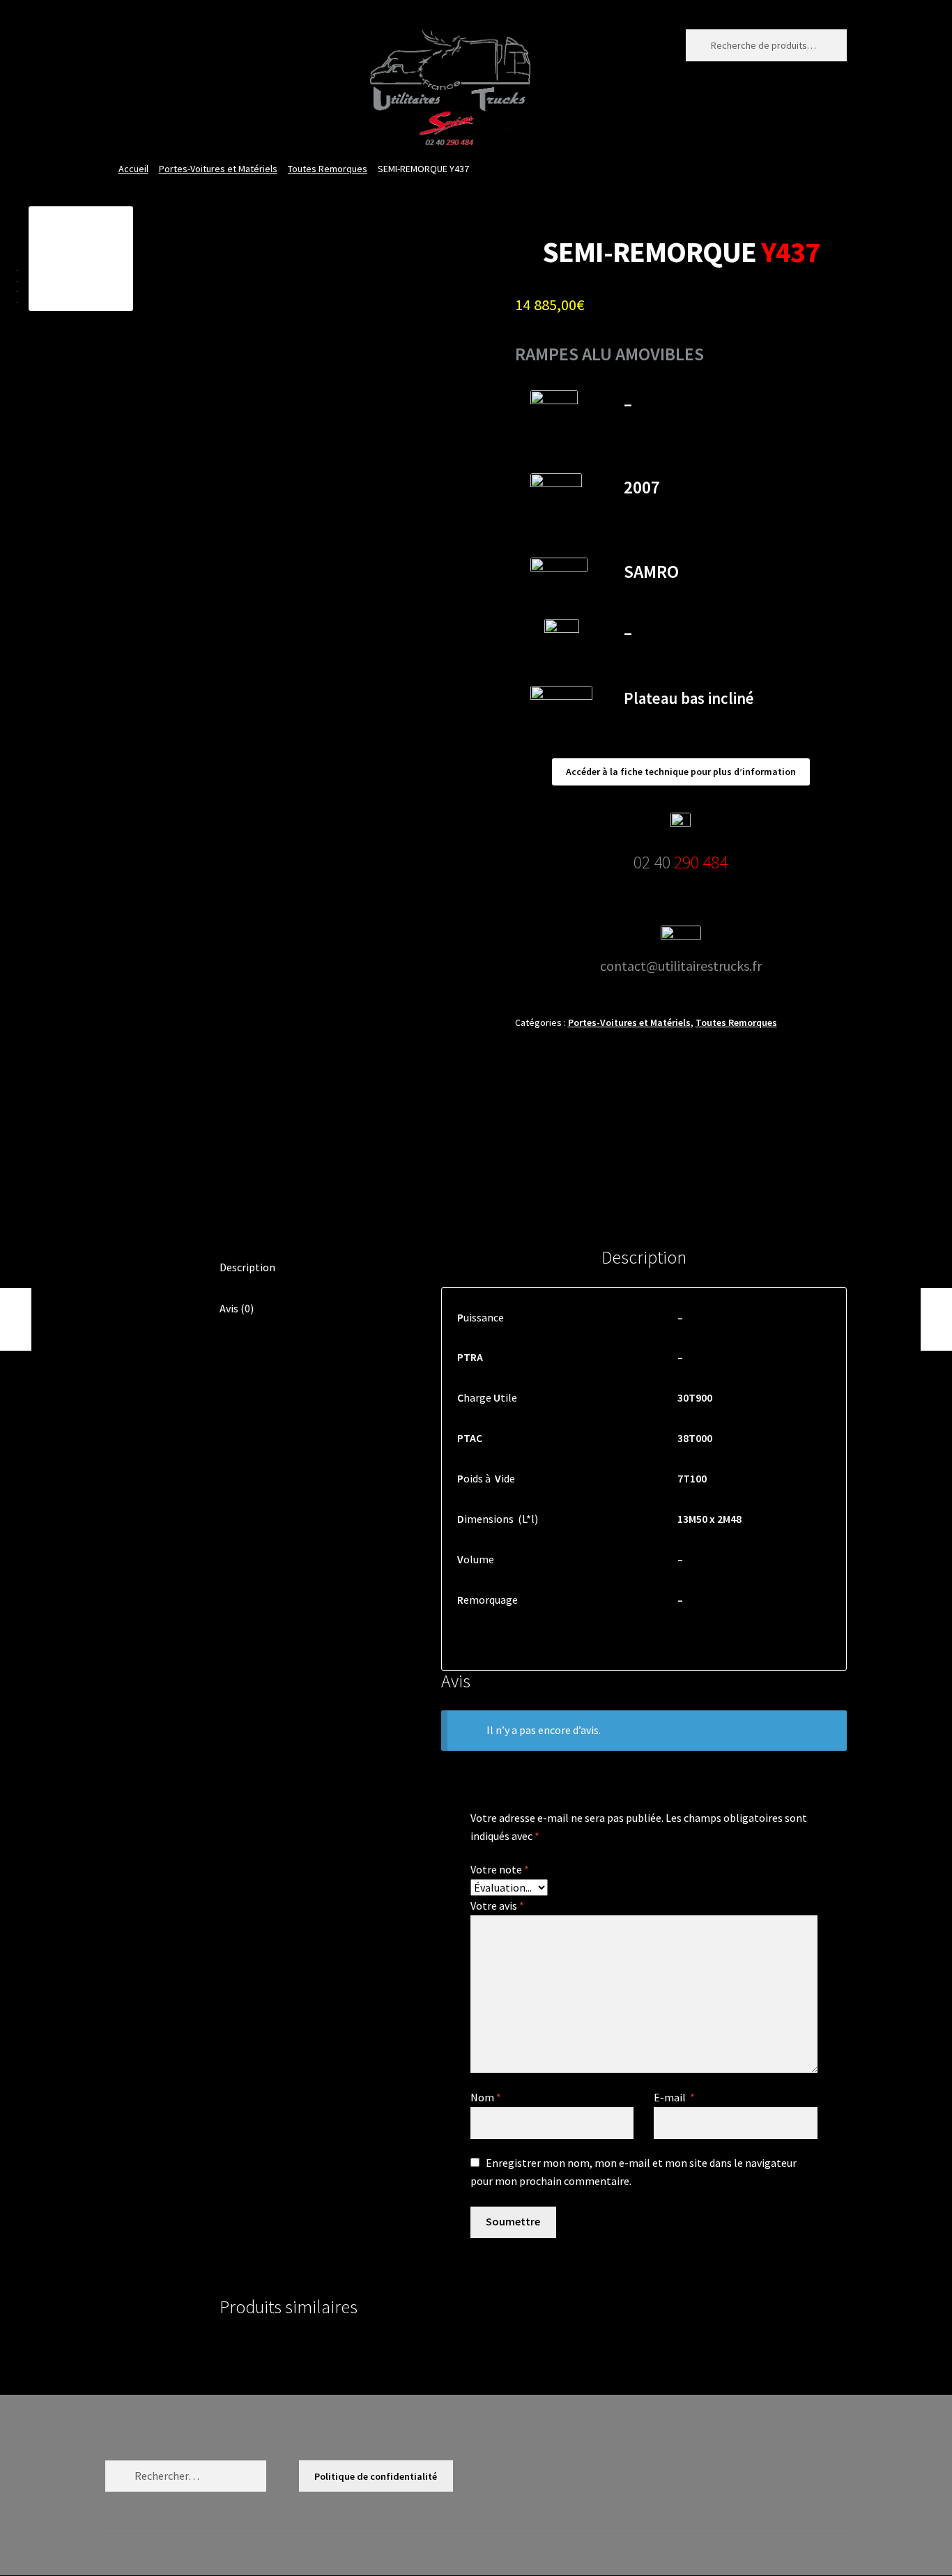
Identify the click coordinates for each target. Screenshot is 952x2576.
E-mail (674, 2097)
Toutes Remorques (328, 169)
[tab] (312, 1268)
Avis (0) (237, 1308)
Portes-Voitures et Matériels (218, 169)
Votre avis (497, 1906)
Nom (486, 2097)
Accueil (133, 169)
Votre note (500, 1869)
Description (247, 1267)
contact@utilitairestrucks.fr (681, 966)
